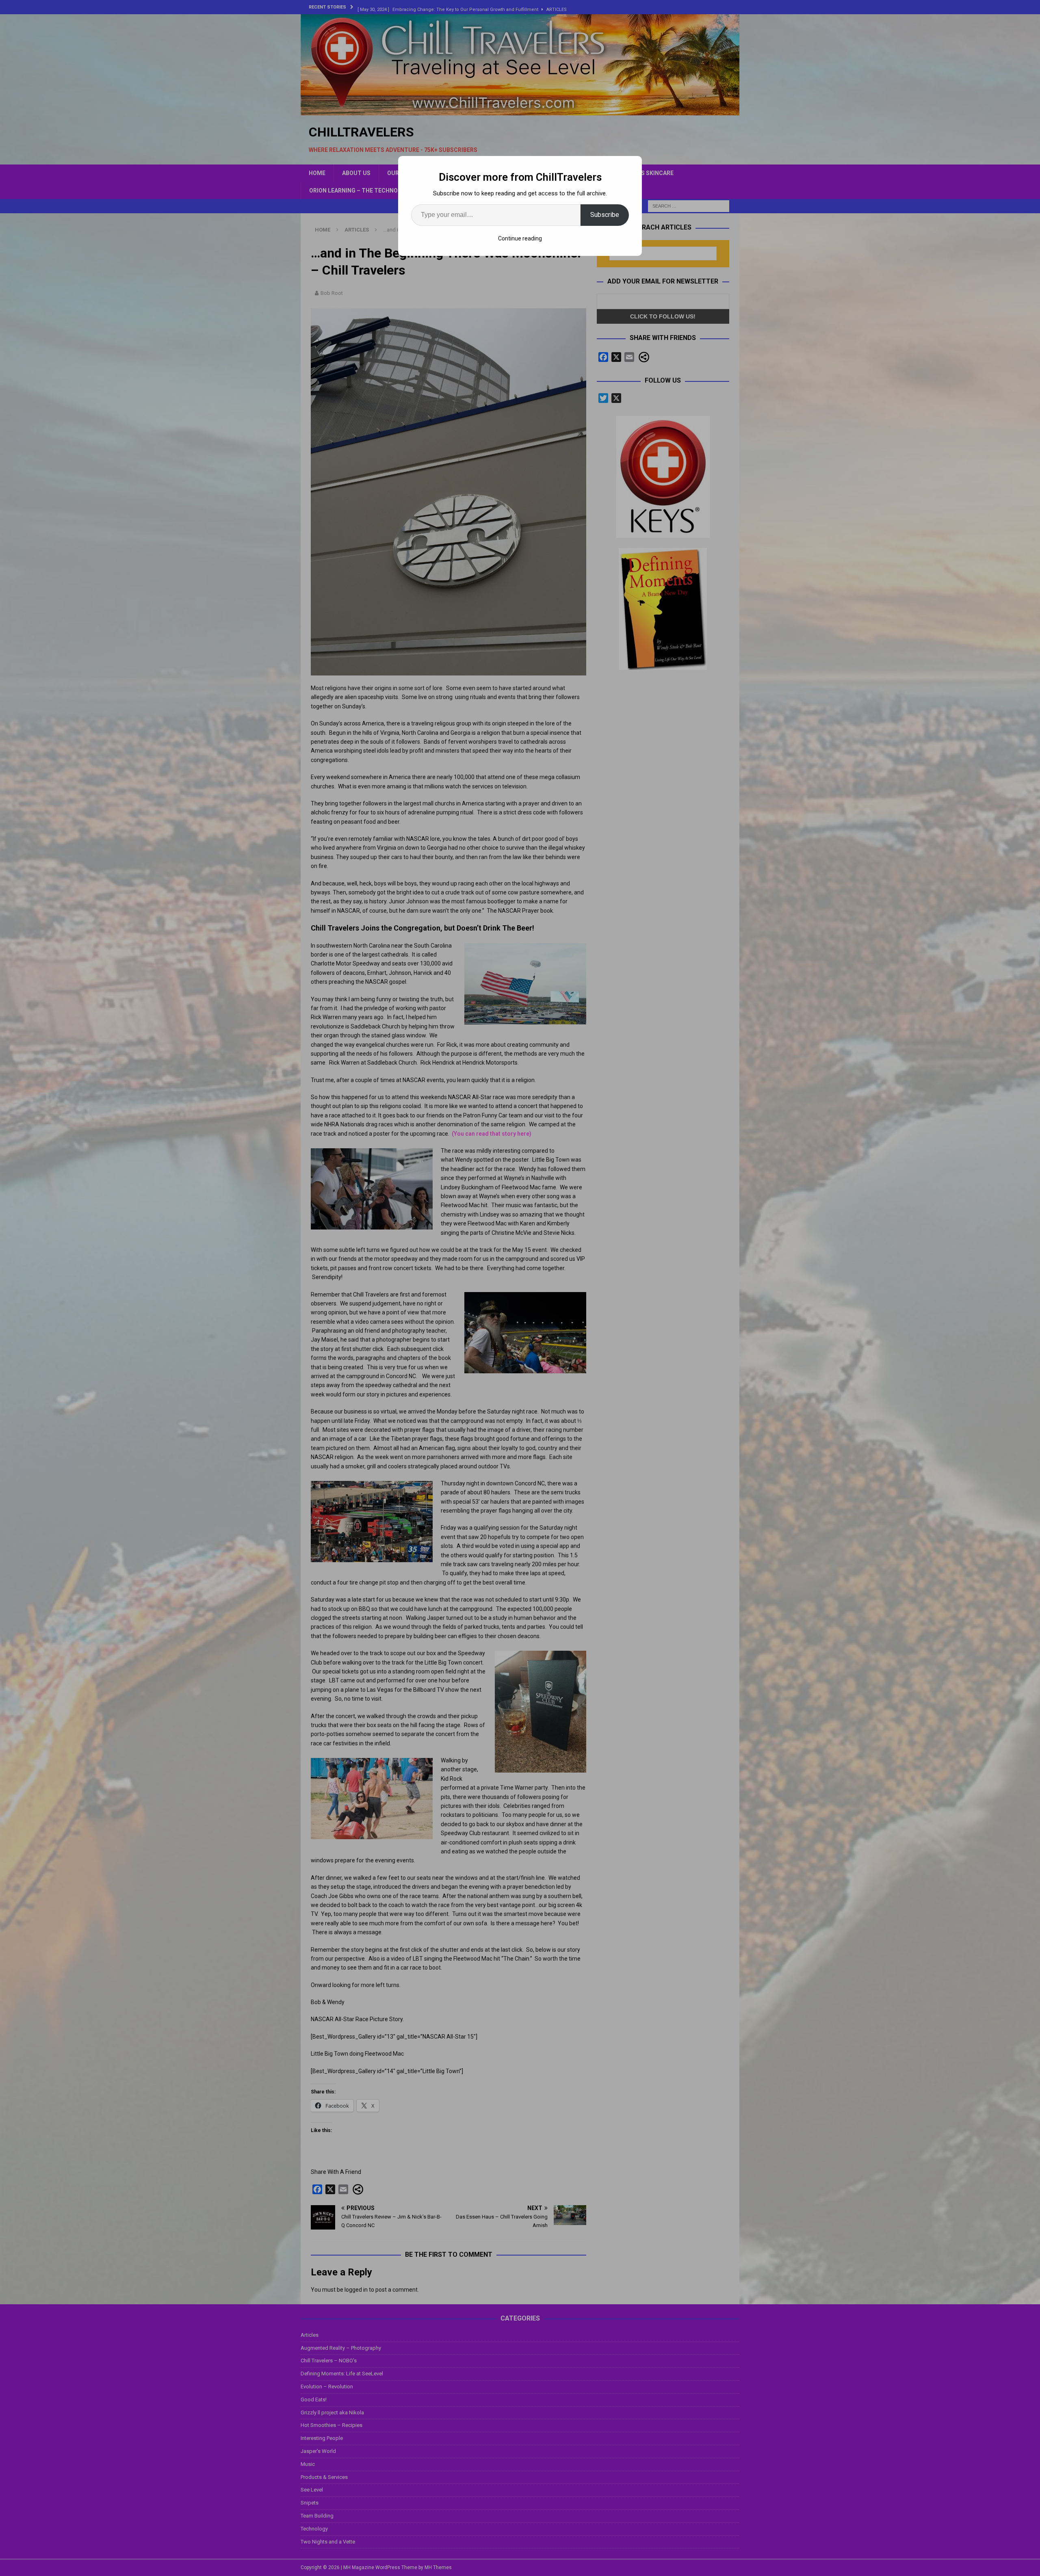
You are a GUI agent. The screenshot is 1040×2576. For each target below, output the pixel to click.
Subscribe (605, 215)
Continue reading (520, 238)
